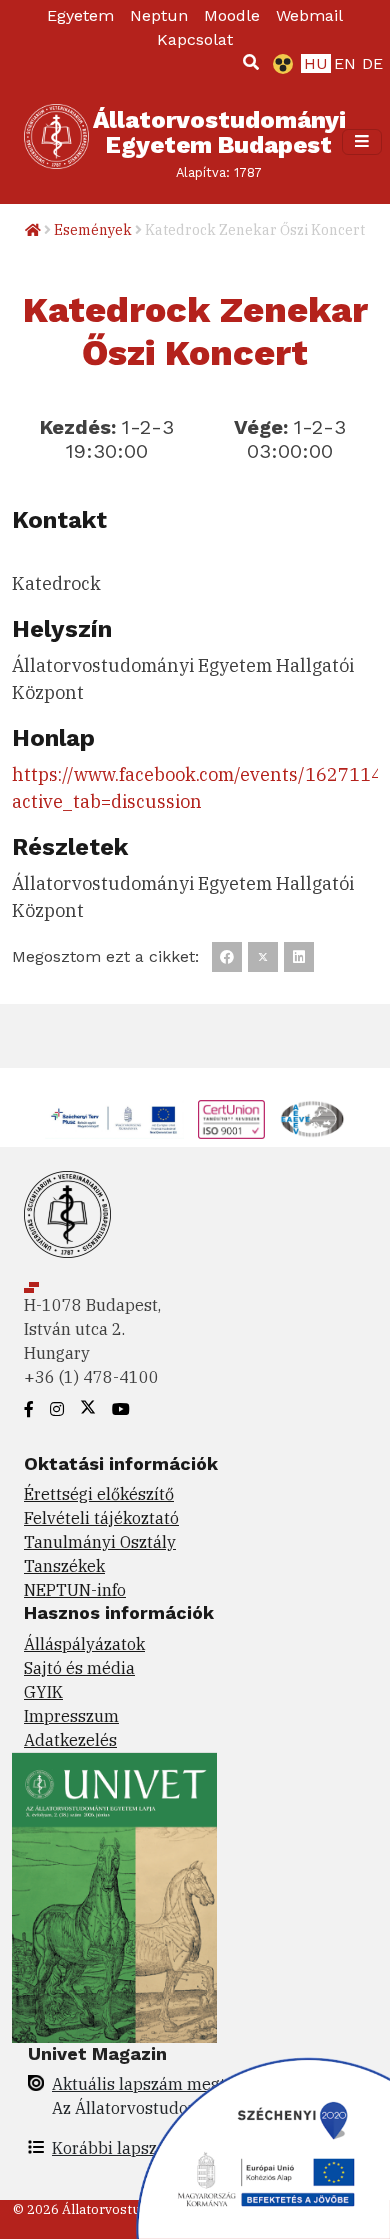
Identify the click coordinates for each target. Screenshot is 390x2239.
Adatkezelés (70, 1740)
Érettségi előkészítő (99, 1494)
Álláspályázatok (84, 1644)
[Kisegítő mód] (279, 64)
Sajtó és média (79, 1668)
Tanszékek (64, 1566)
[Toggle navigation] (362, 142)
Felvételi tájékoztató (101, 1518)
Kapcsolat (195, 39)
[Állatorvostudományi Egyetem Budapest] (56, 142)
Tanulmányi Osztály (100, 1542)
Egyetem (80, 15)
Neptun (159, 15)
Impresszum (71, 1716)
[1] (251, 62)
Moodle (232, 15)
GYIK (43, 1692)
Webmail (309, 15)
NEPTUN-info (75, 1590)
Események (93, 230)
